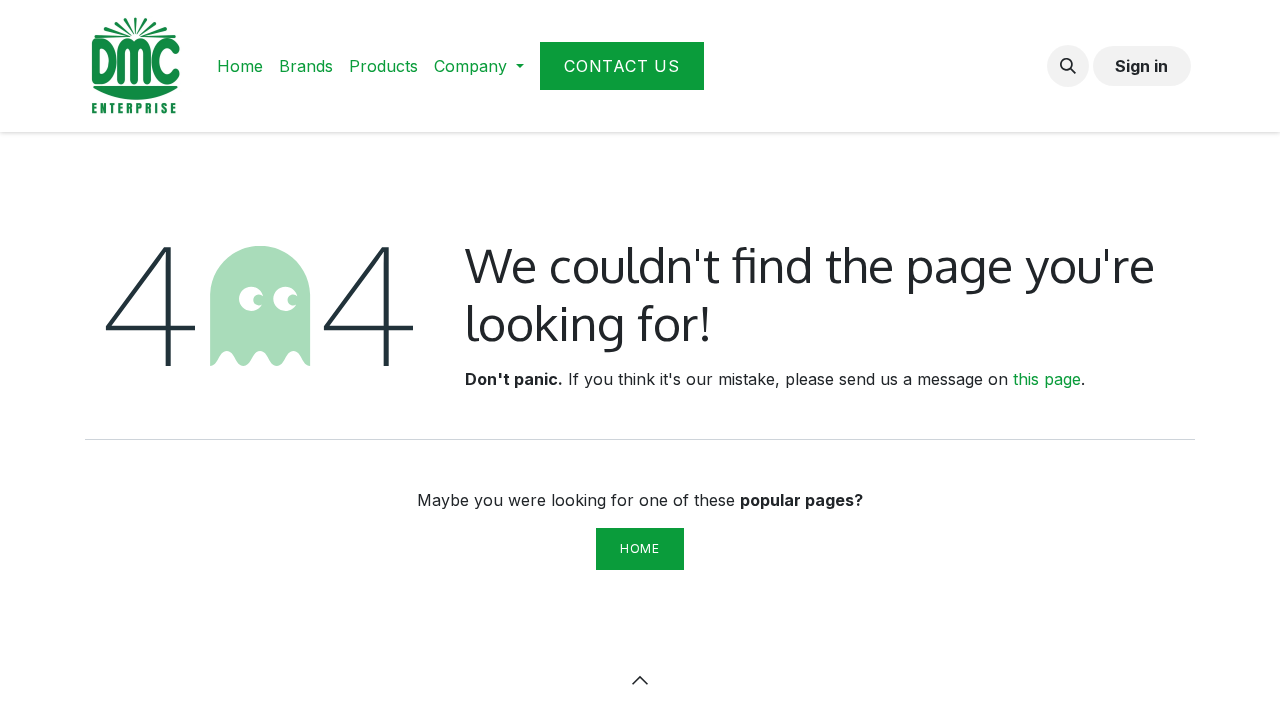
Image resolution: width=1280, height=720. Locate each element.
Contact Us (622, 66)
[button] (1068, 66)
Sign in (1141, 66)
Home (639, 548)
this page (1047, 379)
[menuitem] (240, 66)
